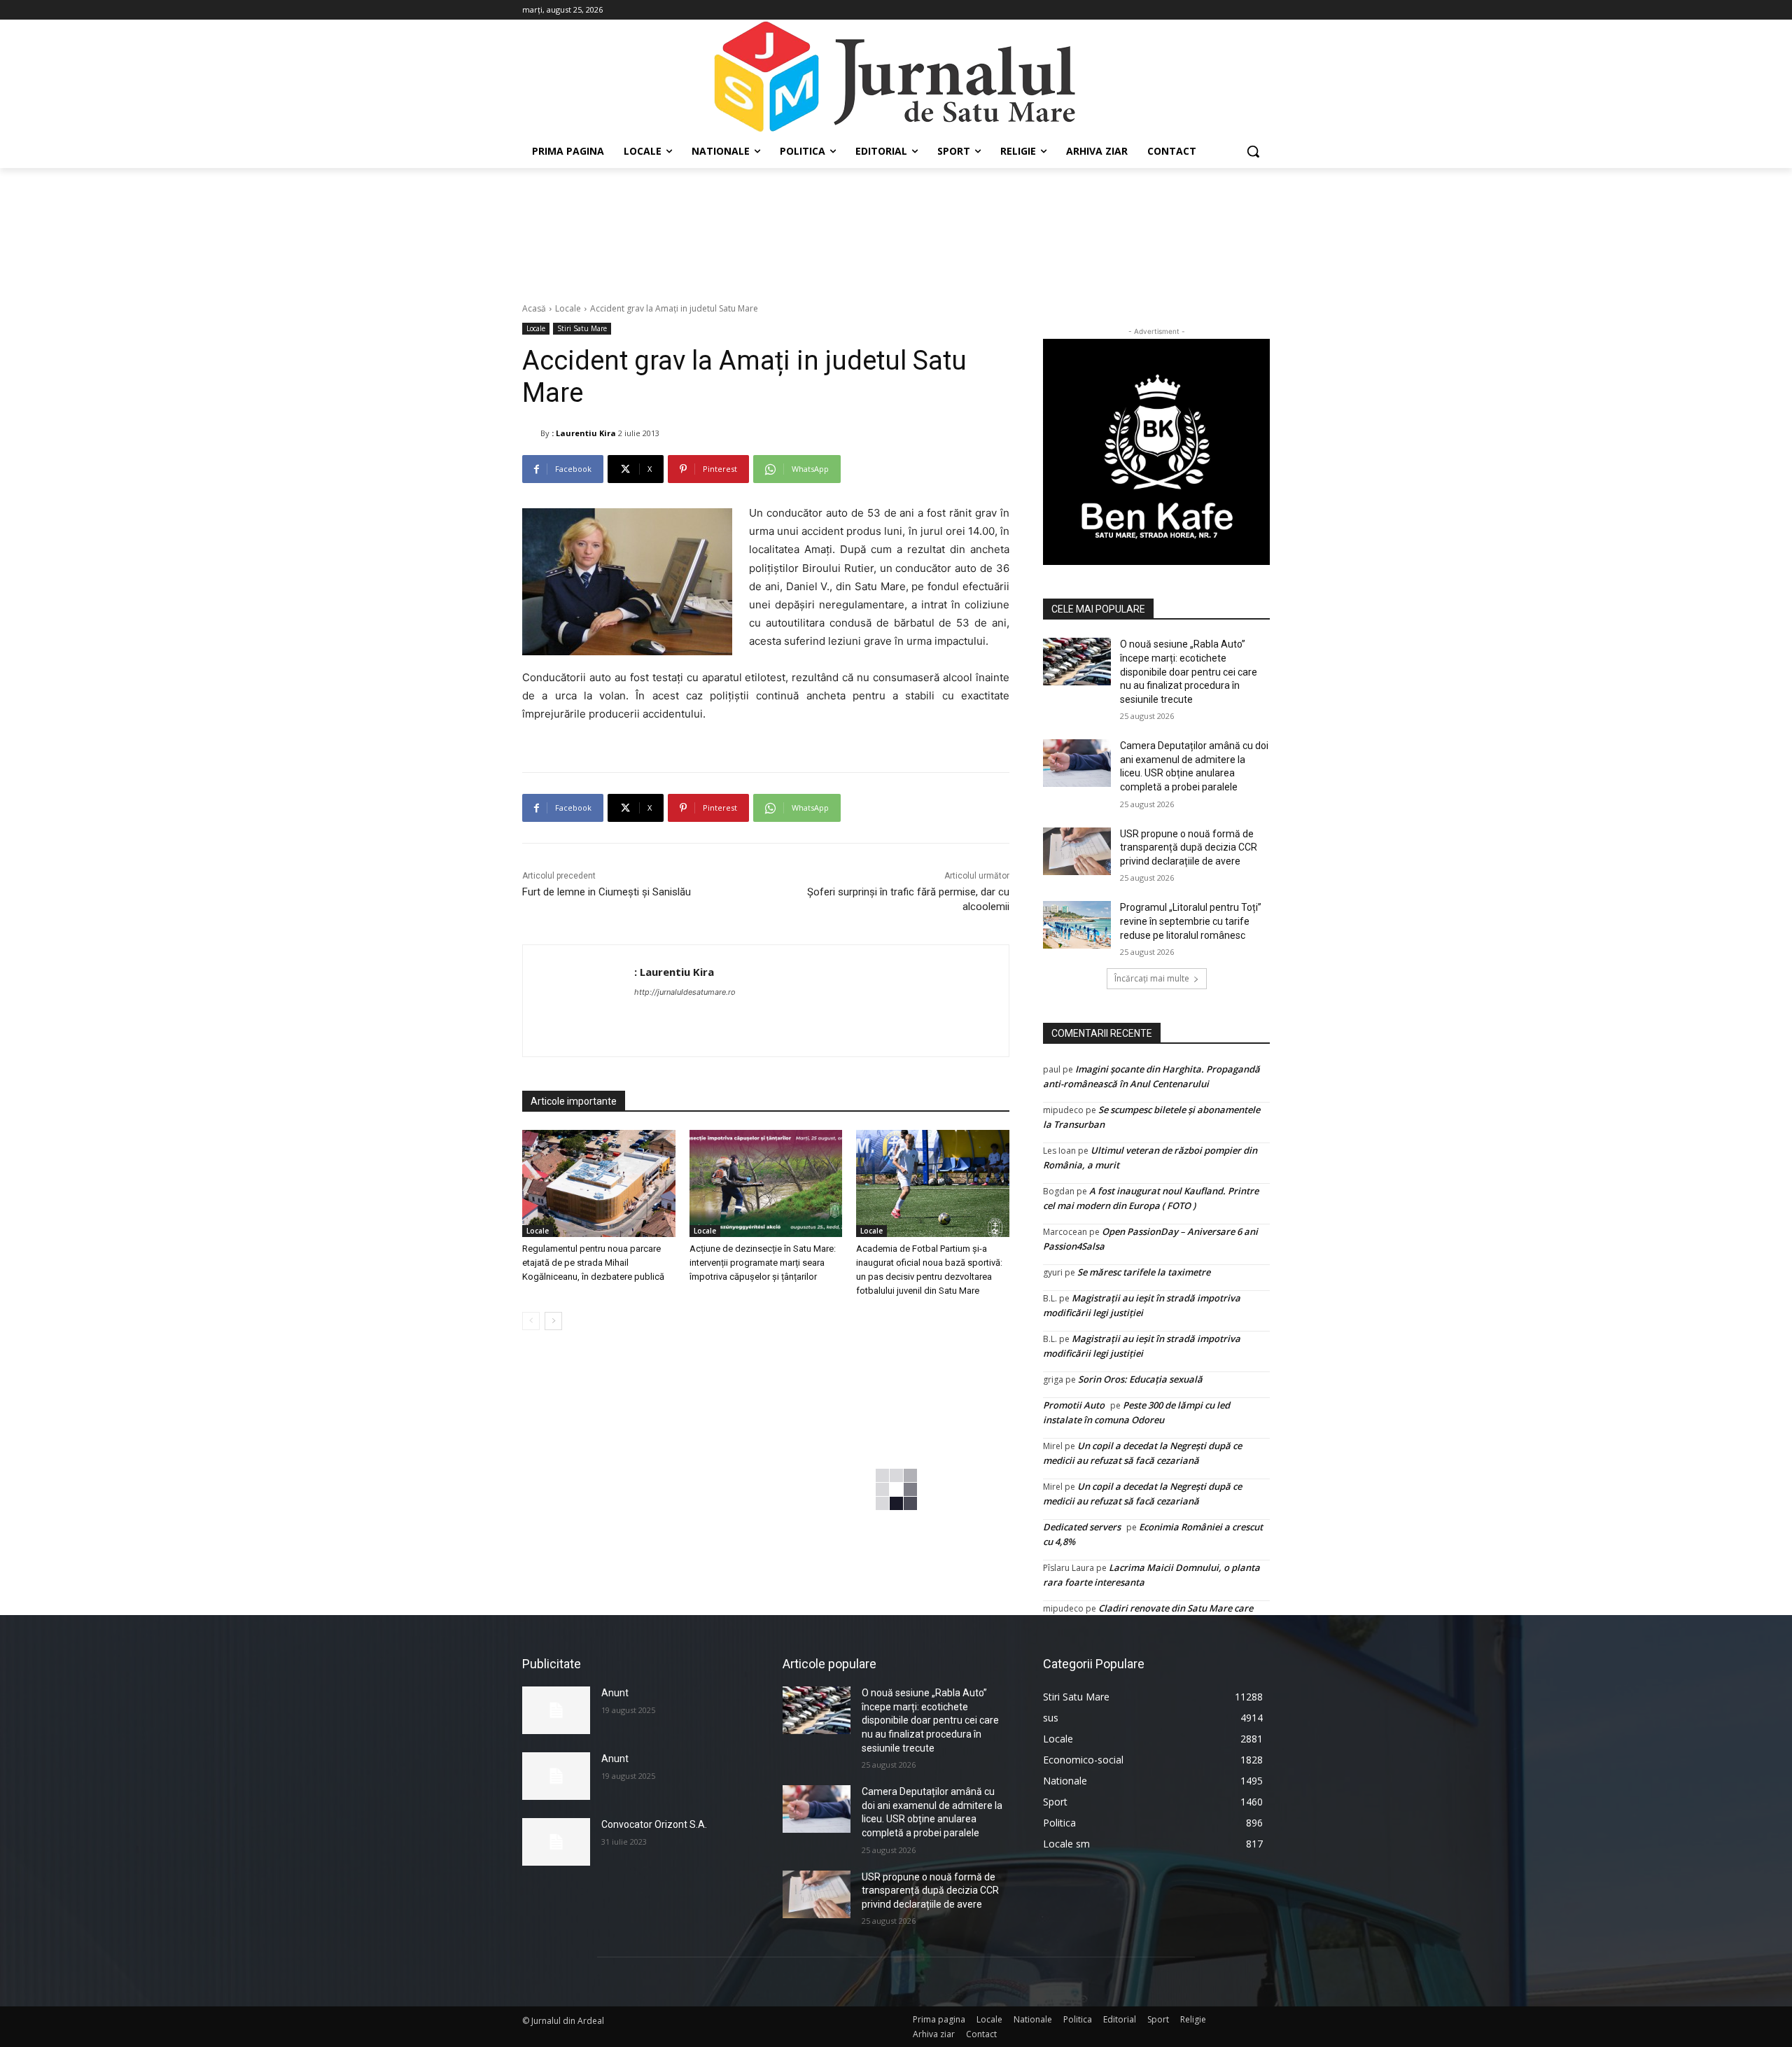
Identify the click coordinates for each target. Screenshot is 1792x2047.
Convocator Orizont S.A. (654, 1824)
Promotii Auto (1074, 1405)
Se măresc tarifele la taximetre (1144, 1272)
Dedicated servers (1082, 1527)
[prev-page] (531, 1321)
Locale (568, 308)
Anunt (615, 1693)
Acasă (534, 308)
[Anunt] (556, 1710)
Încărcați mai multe (1152, 978)
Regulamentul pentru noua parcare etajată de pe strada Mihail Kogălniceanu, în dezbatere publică (593, 1263)
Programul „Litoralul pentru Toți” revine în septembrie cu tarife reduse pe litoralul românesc (1191, 921)
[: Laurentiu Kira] (531, 433)
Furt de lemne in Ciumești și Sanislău (607, 892)
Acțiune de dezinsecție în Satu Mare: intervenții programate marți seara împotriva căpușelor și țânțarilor (763, 1263)
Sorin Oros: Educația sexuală (1140, 1379)
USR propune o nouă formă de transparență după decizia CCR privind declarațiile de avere (1189, 847)
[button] (1253, 151)
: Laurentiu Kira (584, 433)
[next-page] (553, 1321)
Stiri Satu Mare (582, 328)
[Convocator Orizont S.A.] (556, 1842)
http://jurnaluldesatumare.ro (685, 992)
